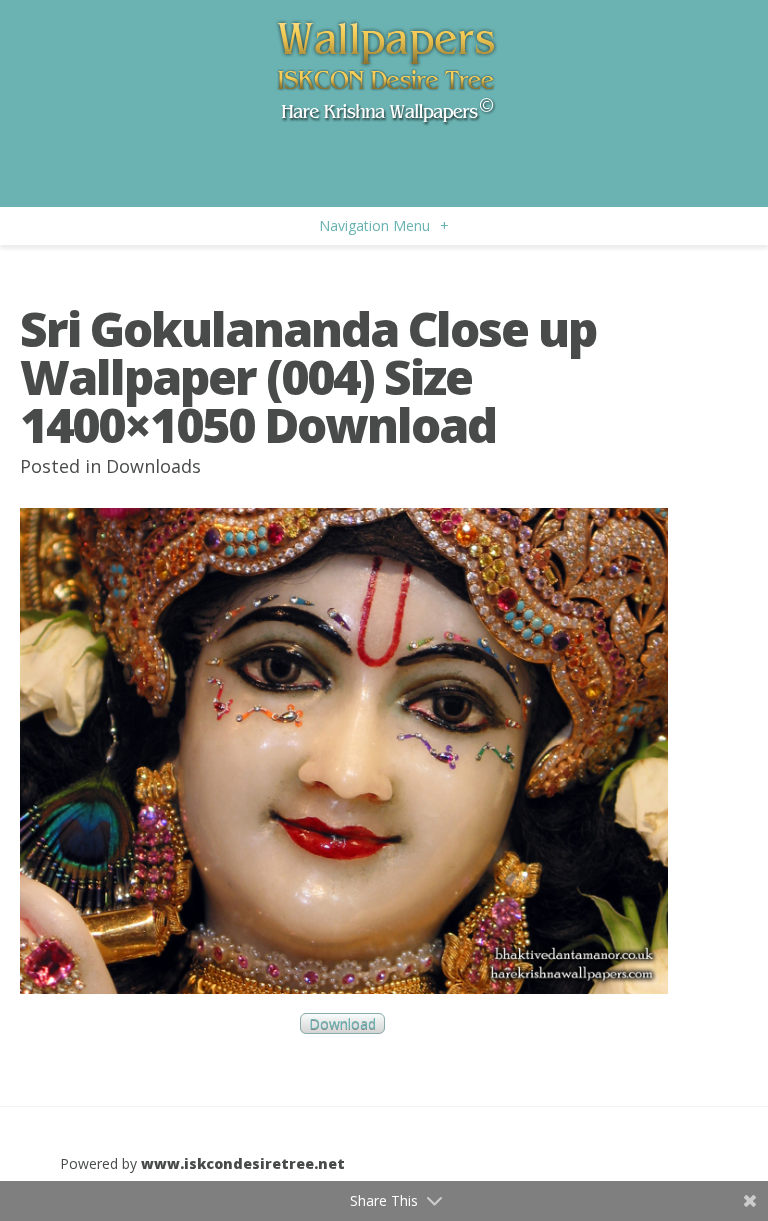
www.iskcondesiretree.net (243, 1163)
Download (342, 1023)
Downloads (153, 466)
